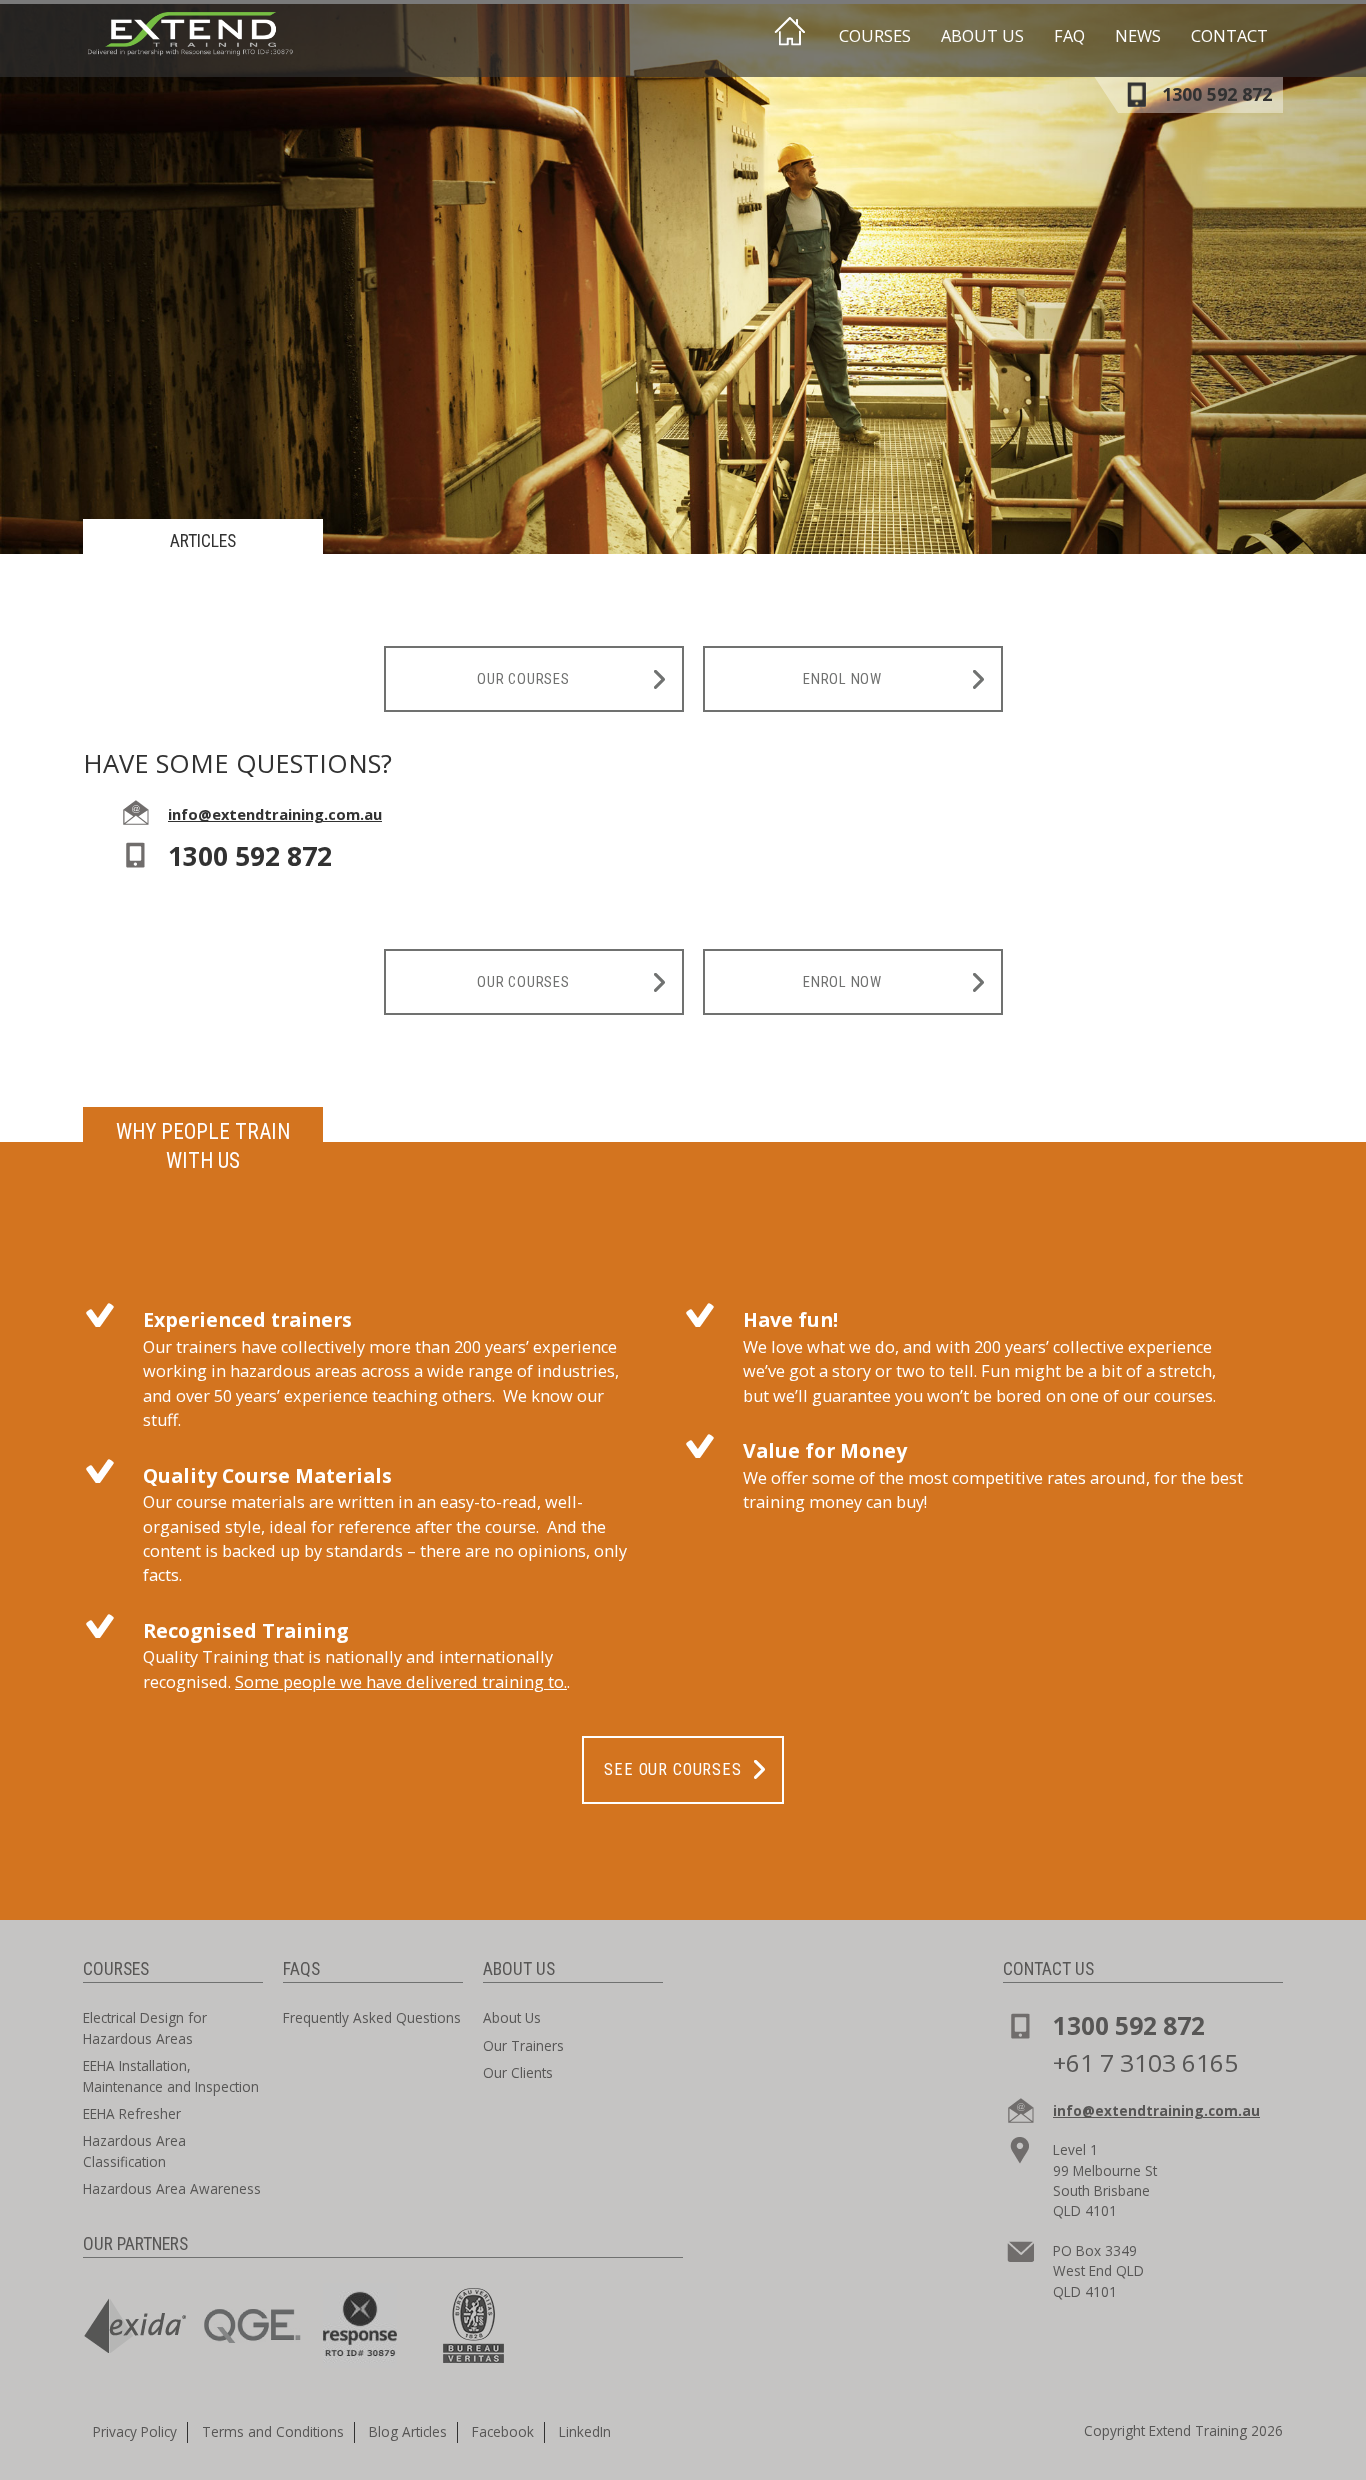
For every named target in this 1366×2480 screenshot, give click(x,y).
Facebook (503, 2431)
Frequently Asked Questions (372, 2017)
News (1138, 36)
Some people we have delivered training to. (401, 1682)
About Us (982, 36)
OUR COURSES (523, 679)
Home (789, 32)
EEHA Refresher (132, 2113)
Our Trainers (523, 2045)
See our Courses (672, 1769)
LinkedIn (585, 2431)
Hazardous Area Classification (134, 2150)
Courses (875, 36)
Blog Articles (408, 2431)
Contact (1229, 36)
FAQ (1069, 36)
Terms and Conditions (273, 2431)
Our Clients (518, 2072)
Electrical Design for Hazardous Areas (145, 2027)
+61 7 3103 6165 (1145, 2062)
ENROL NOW (842, 679)
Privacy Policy (135, 2431)
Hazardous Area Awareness (172, 2188)
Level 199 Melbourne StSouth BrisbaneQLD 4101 (1105, 2180)
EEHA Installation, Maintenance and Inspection (171, 2075)
